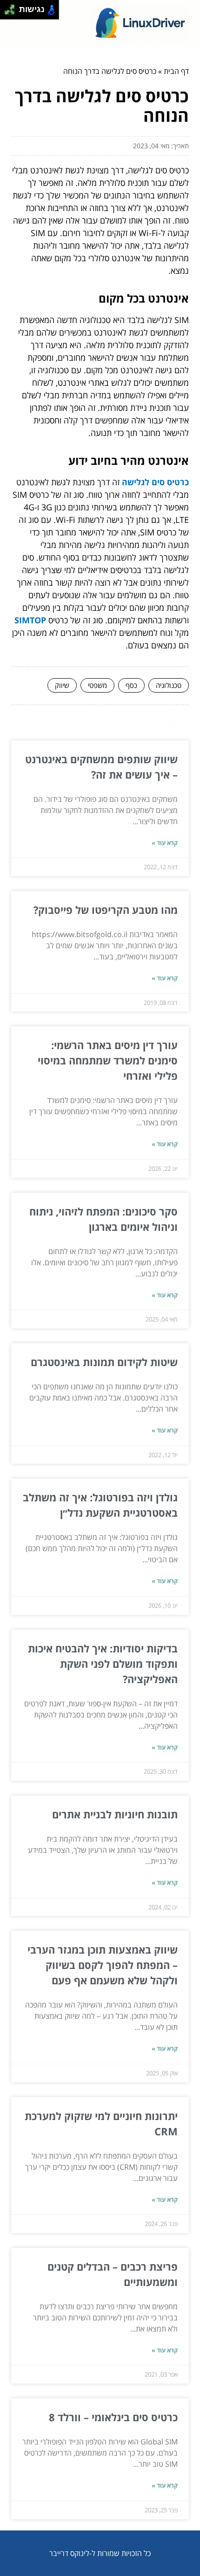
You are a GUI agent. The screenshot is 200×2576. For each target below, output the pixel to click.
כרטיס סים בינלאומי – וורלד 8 (113, 2417)
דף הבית (176, 71)
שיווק (62, 685)
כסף (131, 685)
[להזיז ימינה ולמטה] (12, 12)
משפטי (97, 685)
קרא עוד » (165, 843)
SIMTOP (30, 620)
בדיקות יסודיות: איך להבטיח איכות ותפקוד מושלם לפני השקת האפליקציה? (103, 1664)
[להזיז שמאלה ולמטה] (7, 12)
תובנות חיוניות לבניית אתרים (115, 1814)
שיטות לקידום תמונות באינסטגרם (104, 1362)
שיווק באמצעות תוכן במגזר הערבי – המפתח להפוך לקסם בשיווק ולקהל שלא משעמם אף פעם (103, 1965)
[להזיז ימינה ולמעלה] (12, 7)
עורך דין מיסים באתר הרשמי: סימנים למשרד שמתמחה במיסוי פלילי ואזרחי (108, 1060)
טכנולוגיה (169, 685)
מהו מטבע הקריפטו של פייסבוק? (106, 910)
